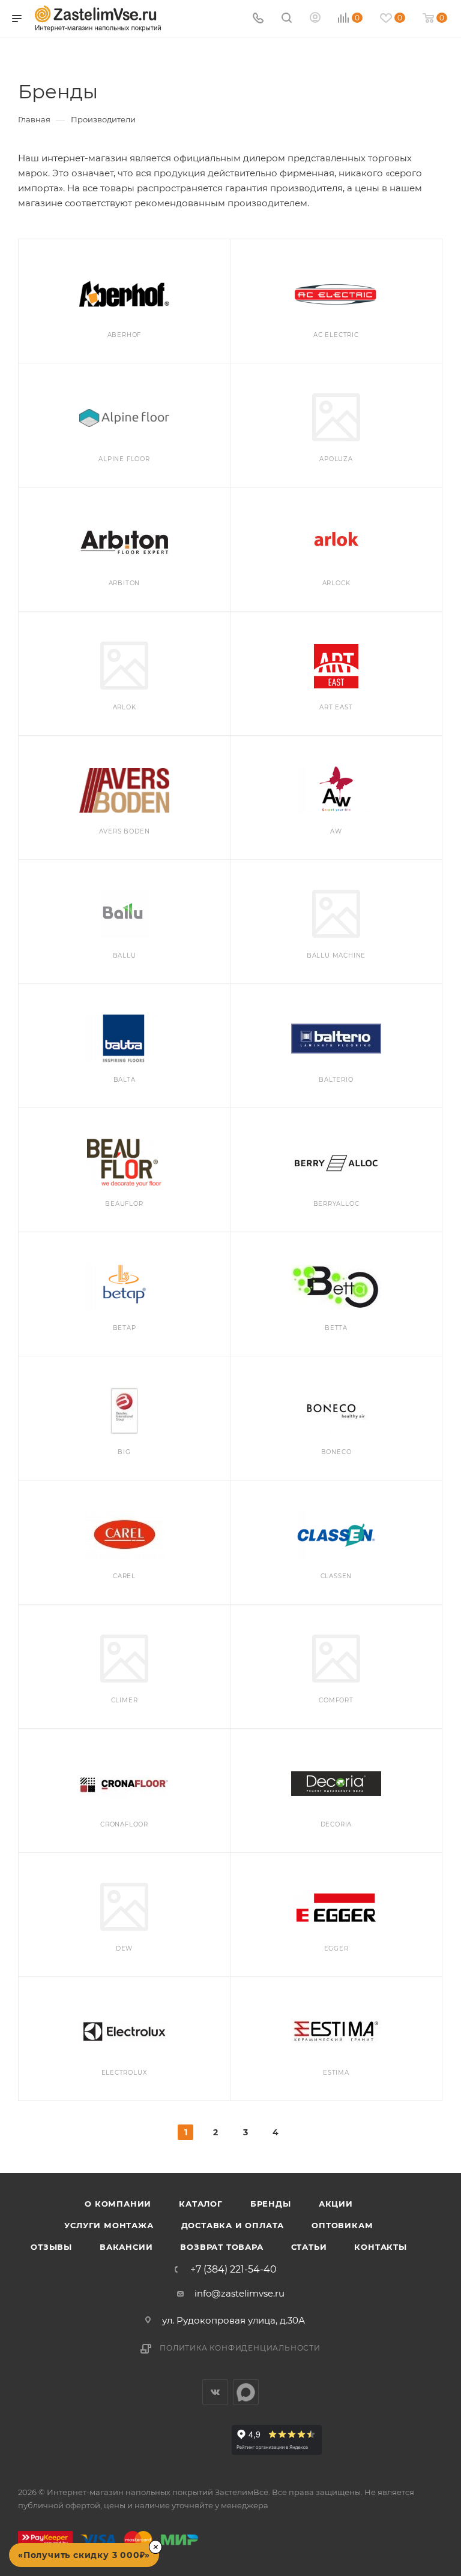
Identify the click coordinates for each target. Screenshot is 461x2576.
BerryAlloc (336, 1204)
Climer (125, 1700)
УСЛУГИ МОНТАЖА (109, 2225)
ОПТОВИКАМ (342, 2225)
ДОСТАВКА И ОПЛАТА (233, 2225)
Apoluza (336, 459)
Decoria (336, 1824)
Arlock (336, 583)
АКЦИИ (336, 2204)
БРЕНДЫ (271, 2204)
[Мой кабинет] (315, 19)
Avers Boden (125, 831)
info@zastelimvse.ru (240, 2293)
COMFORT (336, 1700)
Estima (336, 2073)
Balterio (336, 1080)
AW (336, 831)
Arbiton (125, 583)
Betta (336, 1328)
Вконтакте (215, 2392)
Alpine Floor (124, 459)
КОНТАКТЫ (380, 2247)
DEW (124, 1948)
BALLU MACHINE (336, 956)
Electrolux (125, 2073)
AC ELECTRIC (336, 335)
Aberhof (125, 335)
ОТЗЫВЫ (51, 2247)
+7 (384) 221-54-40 (234, 2270)
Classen (336, 1576)
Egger (336, 1948)
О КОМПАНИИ (118, 2204)
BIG (124, 1452)
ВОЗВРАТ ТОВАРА (221, 2247)
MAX (246, 2392)
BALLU (125, 956)
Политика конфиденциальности (240, 2348)
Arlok (125, 707)
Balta (125, 1080)
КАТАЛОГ (201, 2204)
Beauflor (124, 1204)
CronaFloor (124, 1824)
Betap (125, 1328)
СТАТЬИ (309, 2247)
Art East (336, 707)
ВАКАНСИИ (126, 2247)
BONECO (336, 1452)
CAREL (124, 1576)
